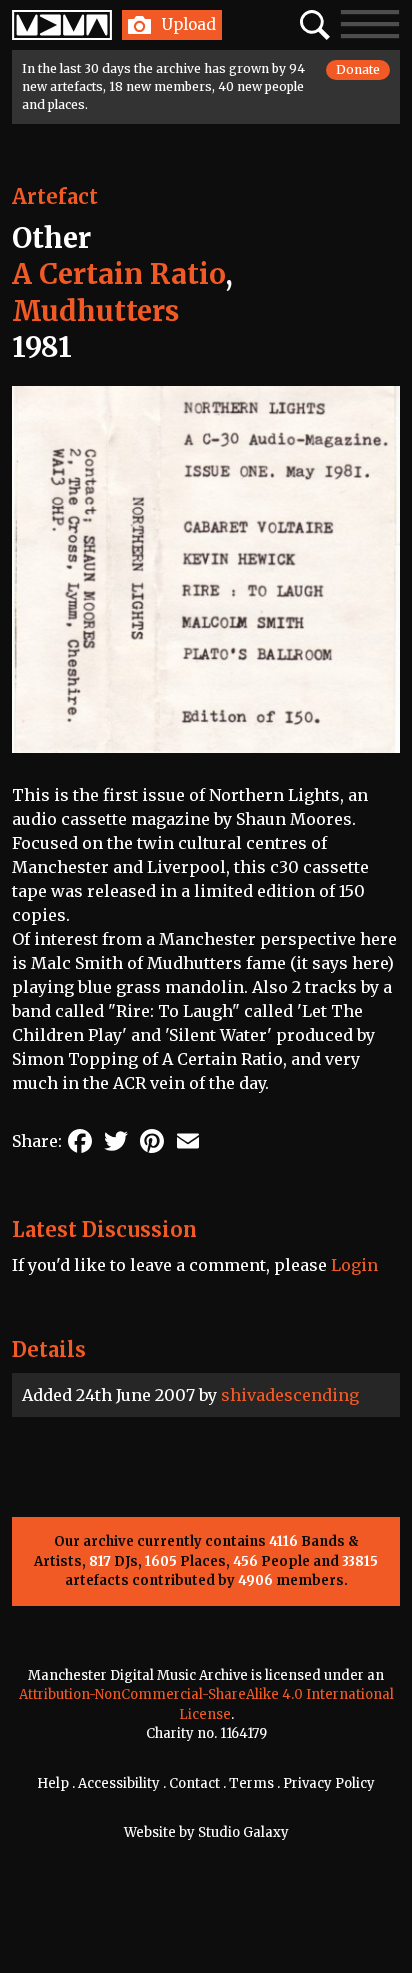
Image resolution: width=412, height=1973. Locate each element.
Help (53, 1783)
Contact (194, 1783)
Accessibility (119, 1783)
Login (354, 1265)
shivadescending (290, 1395)
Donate (358, 69)
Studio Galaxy (243, 1832)
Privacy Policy (329, 1783)
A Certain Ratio (118, 274)
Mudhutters (95, 311)
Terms (251, 1783)
